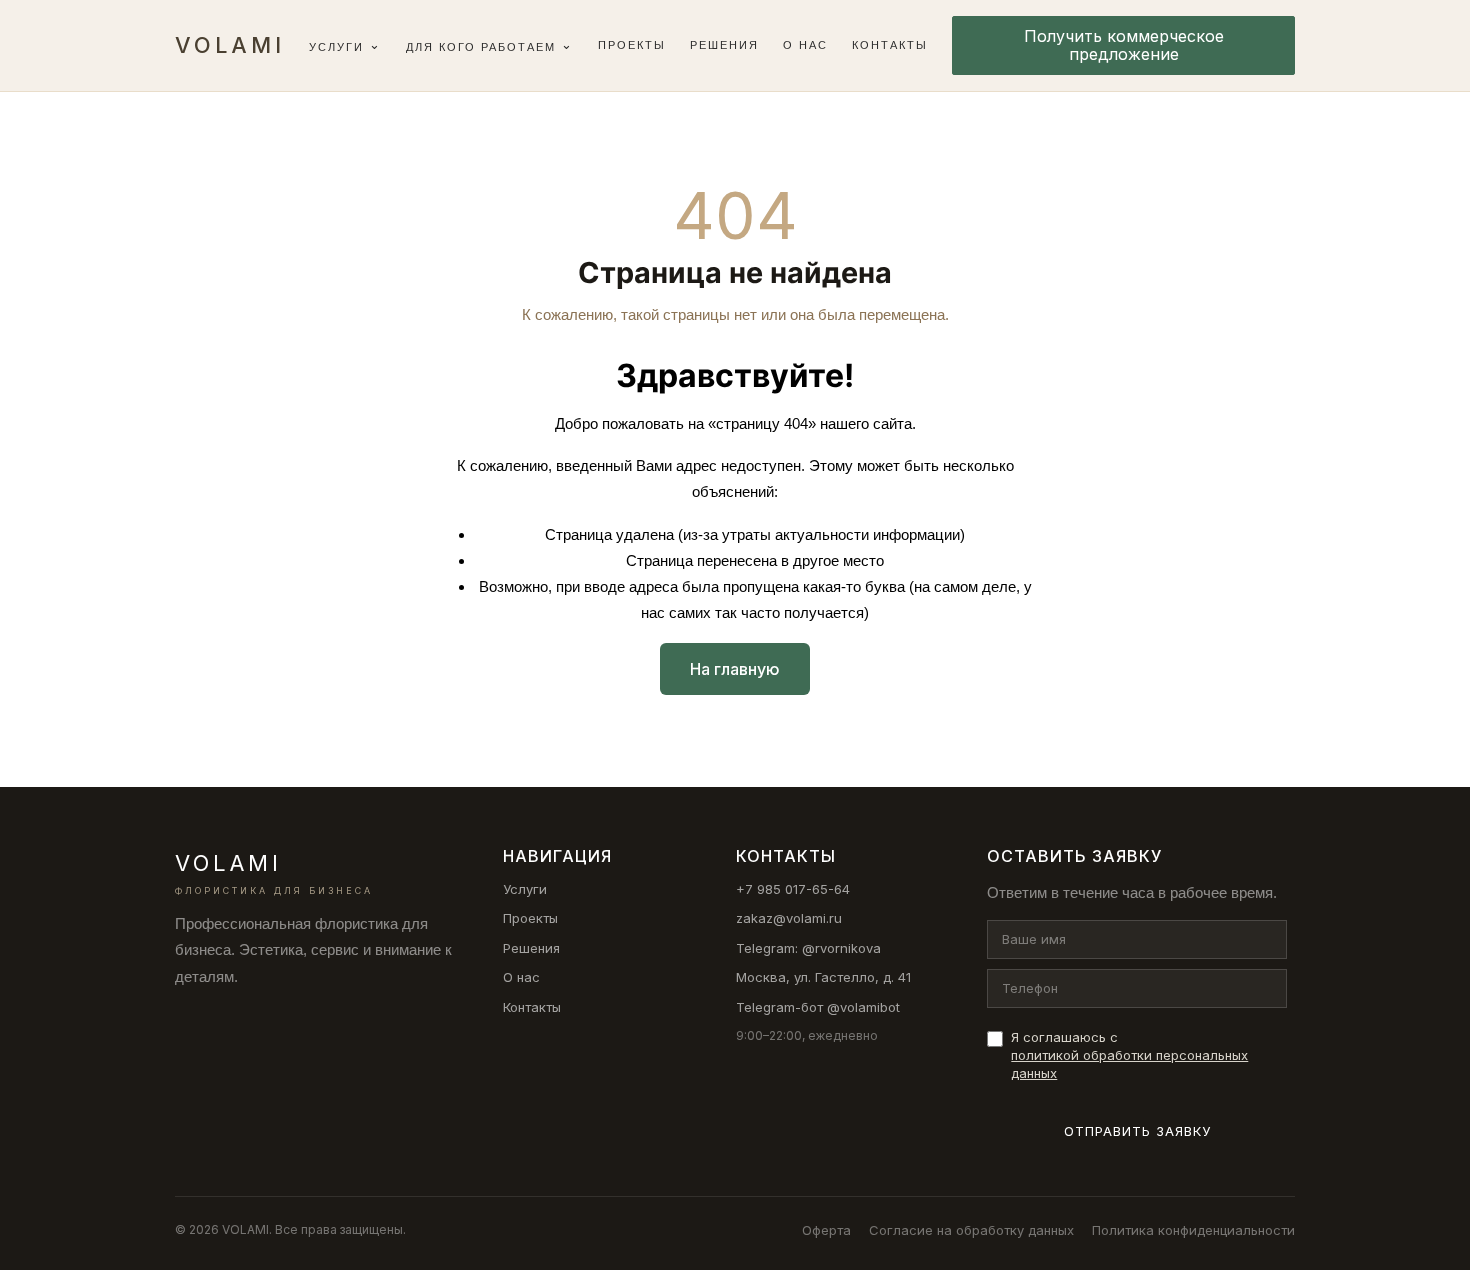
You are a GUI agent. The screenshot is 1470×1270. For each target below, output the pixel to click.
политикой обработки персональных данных (1129, 1064)
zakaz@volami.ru (789, 918)
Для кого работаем (481, 47)
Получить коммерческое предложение (1124, 45)
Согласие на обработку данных (971, 1230)
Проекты (632, 45)
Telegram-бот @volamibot (818, 1007)
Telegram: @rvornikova (808, 948)
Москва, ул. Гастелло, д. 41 (823, 977)
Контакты (890, 45)
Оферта (826, 1230)
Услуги (336, 47)
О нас (805, 45)
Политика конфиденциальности (1193, 1230)
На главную (735, 669)
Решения (724, 45)
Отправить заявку (1137, 1131)
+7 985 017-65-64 (793, 889)
